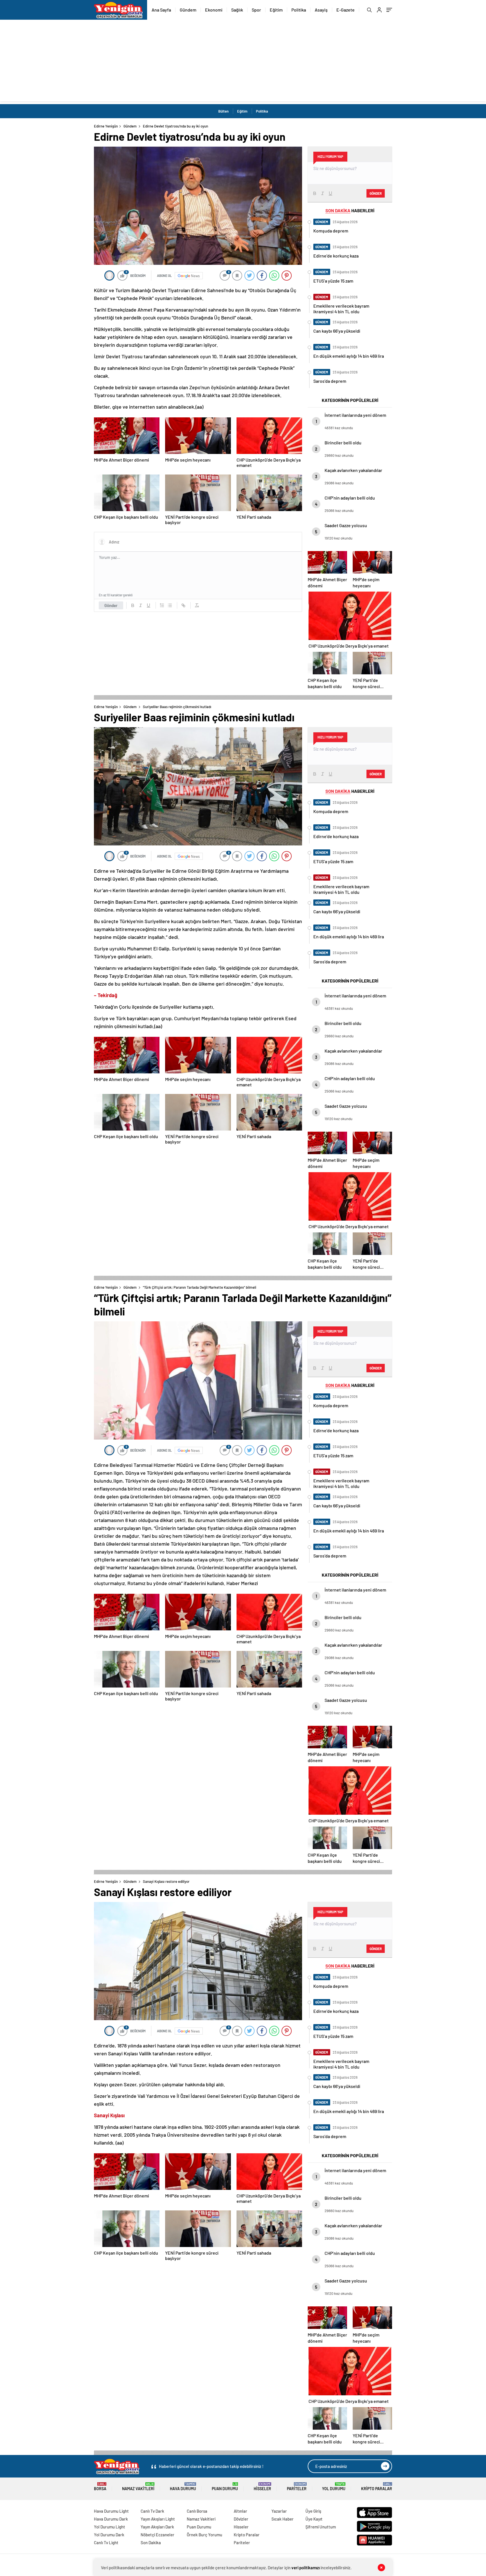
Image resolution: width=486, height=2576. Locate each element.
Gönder (111, 605)
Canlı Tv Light (106, 2543)
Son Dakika (151, 2543)
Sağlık (237, 10)
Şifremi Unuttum (321, 2527)
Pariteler (297, 2487)
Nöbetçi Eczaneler (157, 2535)
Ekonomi (214, 10)
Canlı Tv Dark (152, 2511)
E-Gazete (346, 10)
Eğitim (276, 10)
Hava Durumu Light (111, 2511)
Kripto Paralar (377, 2487)
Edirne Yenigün (106, 126)
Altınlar (240, 2511)
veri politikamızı (306, 2568)
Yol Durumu (334, 2487)
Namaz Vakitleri (138, 2487)
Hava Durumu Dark (111, 2519)
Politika (299, 10)
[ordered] (162, 605)
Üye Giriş (313, 2511)
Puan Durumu (225, 2487)
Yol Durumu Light (110, 2527)
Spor (256, 10)
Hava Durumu (183, 2487)
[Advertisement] (243, 62)
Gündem (188, 10)
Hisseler (262, 2487)
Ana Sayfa (161, 10)
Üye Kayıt (314, 2519)
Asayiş (321, 10)
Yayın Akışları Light (158, 2519)
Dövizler (241, 2519)
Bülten (223, 111)
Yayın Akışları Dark (157, 2527)
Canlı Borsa (197, 2511)
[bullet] (170, 605)
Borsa (100, 2487)
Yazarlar (279, 2511)
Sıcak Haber (283, 2519)
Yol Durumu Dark (109, 2535)
